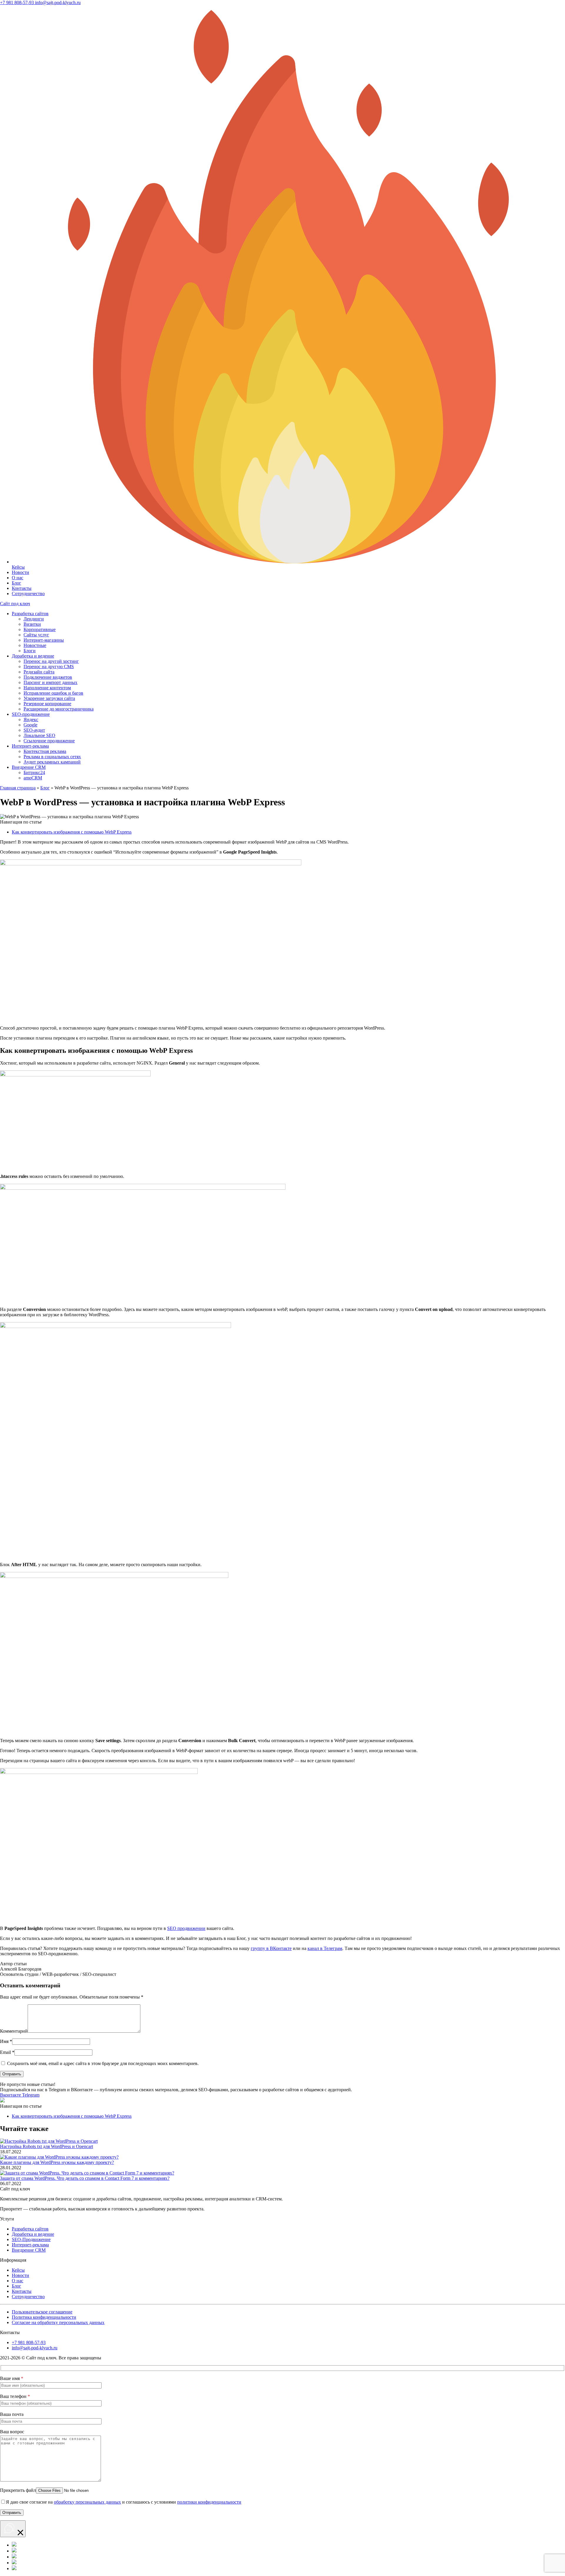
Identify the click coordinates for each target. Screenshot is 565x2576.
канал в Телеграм (325, 1948)
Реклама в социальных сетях (52, 757)
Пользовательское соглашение (42, 2312)
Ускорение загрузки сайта (49, 698)
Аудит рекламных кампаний (52, 762)
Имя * (6, 2041)
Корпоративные (40, 629)
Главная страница (18, 788)
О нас (18, 578)
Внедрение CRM (29, 767)
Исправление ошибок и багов (53, 693)
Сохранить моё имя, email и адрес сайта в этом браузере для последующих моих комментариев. (103, 2063)
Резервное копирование (47, 704)
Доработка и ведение (33, 656)
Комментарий (14, 2031)
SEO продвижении (186, 1928)
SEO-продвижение (31, 714)
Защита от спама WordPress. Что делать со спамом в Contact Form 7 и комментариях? (85, 2178)
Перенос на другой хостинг (51, 661)
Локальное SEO (39, 735)
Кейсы (18, 2270)
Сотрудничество (28, 594)
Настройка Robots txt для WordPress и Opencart (46, 2146)
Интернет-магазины (44, 640)
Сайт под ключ (15, 604)
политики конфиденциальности (209, 2502)
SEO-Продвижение (31, 2239)
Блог (16, 583)
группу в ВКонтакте (271, 1948)
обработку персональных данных (87, 2502)
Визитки (32, 624)
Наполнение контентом (47, 688)
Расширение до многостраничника (59, 709)
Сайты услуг (36, 635)
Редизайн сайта (39, 672)
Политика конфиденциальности (44, 2317)
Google (30, 725)
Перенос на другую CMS (49, 667)
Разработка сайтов (30, 614)
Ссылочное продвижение (49, 741)
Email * (7, 2052)
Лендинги (34, 619)
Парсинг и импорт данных (50, 682)
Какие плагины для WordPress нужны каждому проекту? (57, 2162)
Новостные (35, 645)
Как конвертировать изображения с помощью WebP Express (72, 832)
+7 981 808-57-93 (29, 2342)
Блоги (30, 651)
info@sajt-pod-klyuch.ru (35, 2348)
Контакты (22, 588)
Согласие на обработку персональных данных (58, 2322)
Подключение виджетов (48, 677)
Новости (20, 572)
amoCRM (33, 778)
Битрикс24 (34, 772)
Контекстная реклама (45, 751)
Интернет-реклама (30, 746)
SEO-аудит (34, 730)
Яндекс (31, 719)
